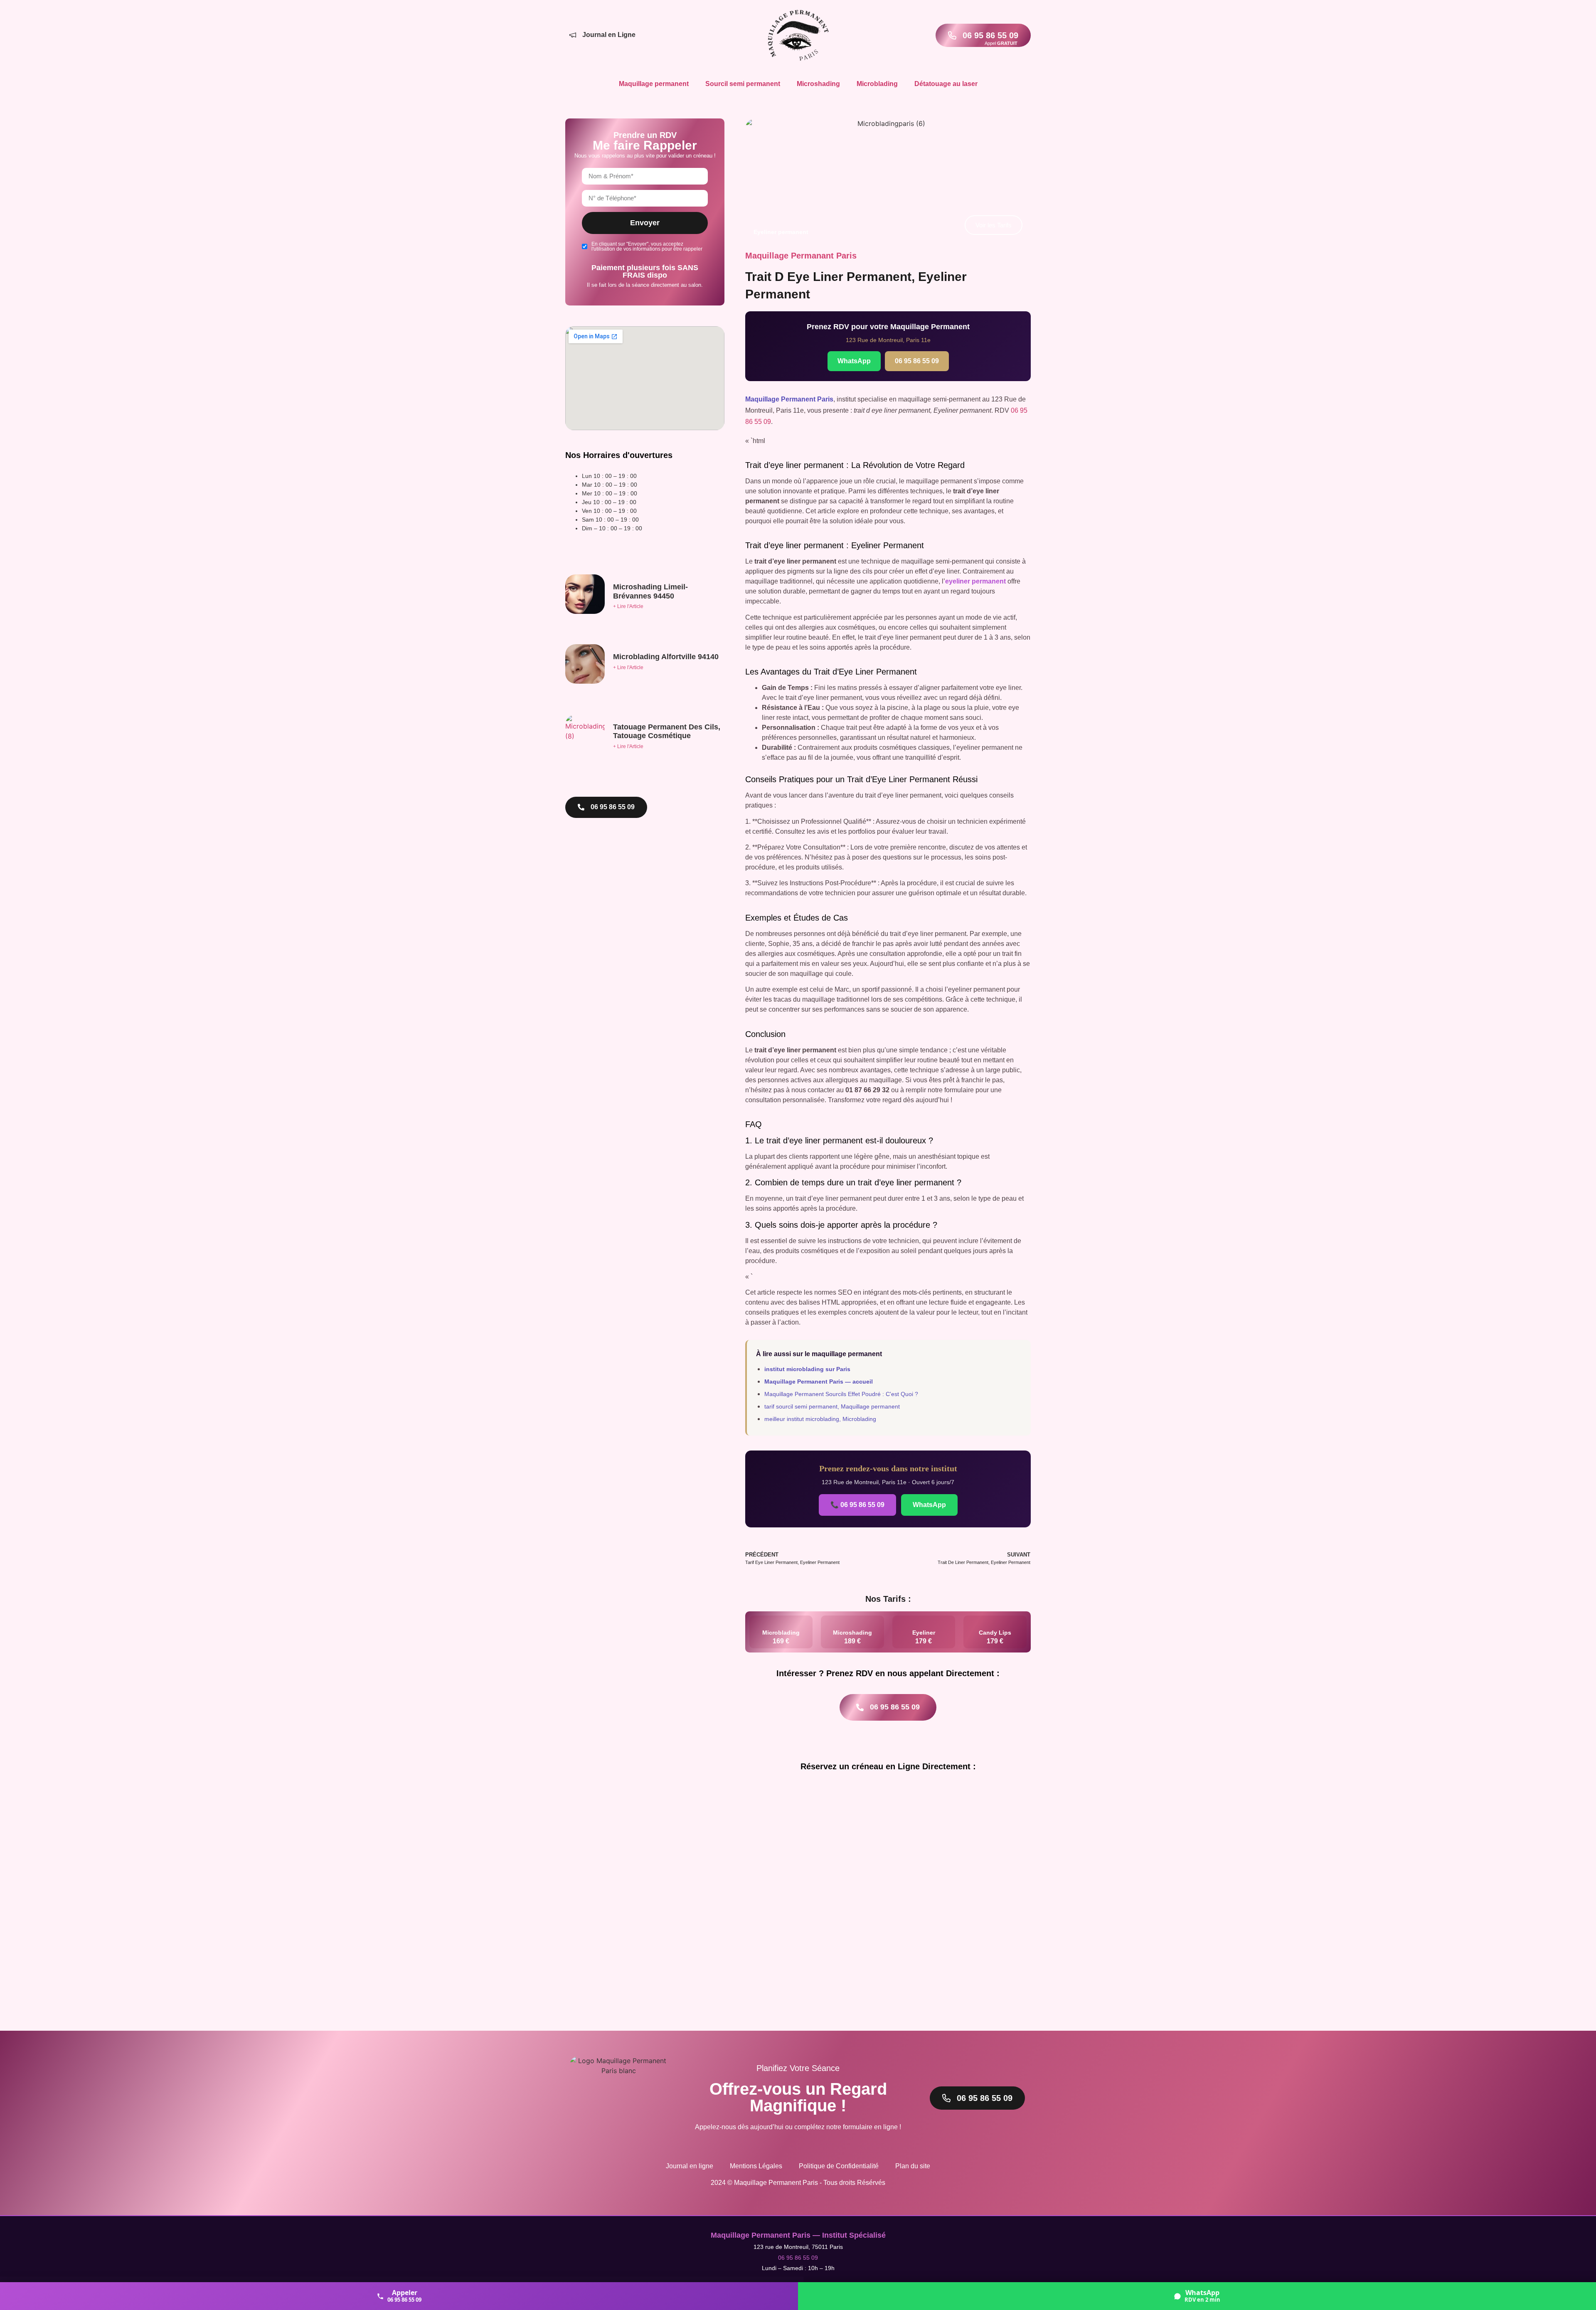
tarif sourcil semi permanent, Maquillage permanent (832, 1406)
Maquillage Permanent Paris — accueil (819, 1382)
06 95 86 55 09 (917, 361)
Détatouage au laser (946, 84)
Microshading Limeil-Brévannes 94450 (650, 591)
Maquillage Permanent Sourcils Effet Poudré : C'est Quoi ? (841, 1394)
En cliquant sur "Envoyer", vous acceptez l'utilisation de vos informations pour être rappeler (647, 246)
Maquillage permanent (654, 84)
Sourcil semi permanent (743, 84)
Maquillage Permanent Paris (789, 399)
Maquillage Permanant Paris (801, 256)
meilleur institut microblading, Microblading (820, 1419)
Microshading (818, 84)
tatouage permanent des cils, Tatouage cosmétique (667, 731)
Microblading (877, 84)
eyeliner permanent (975, 581)
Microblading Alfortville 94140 (666, 657)
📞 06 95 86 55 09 (857, 1505)
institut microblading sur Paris (807, 1369)
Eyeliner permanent (781, 232)
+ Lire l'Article (628, 606)
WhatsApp (854, 361)
